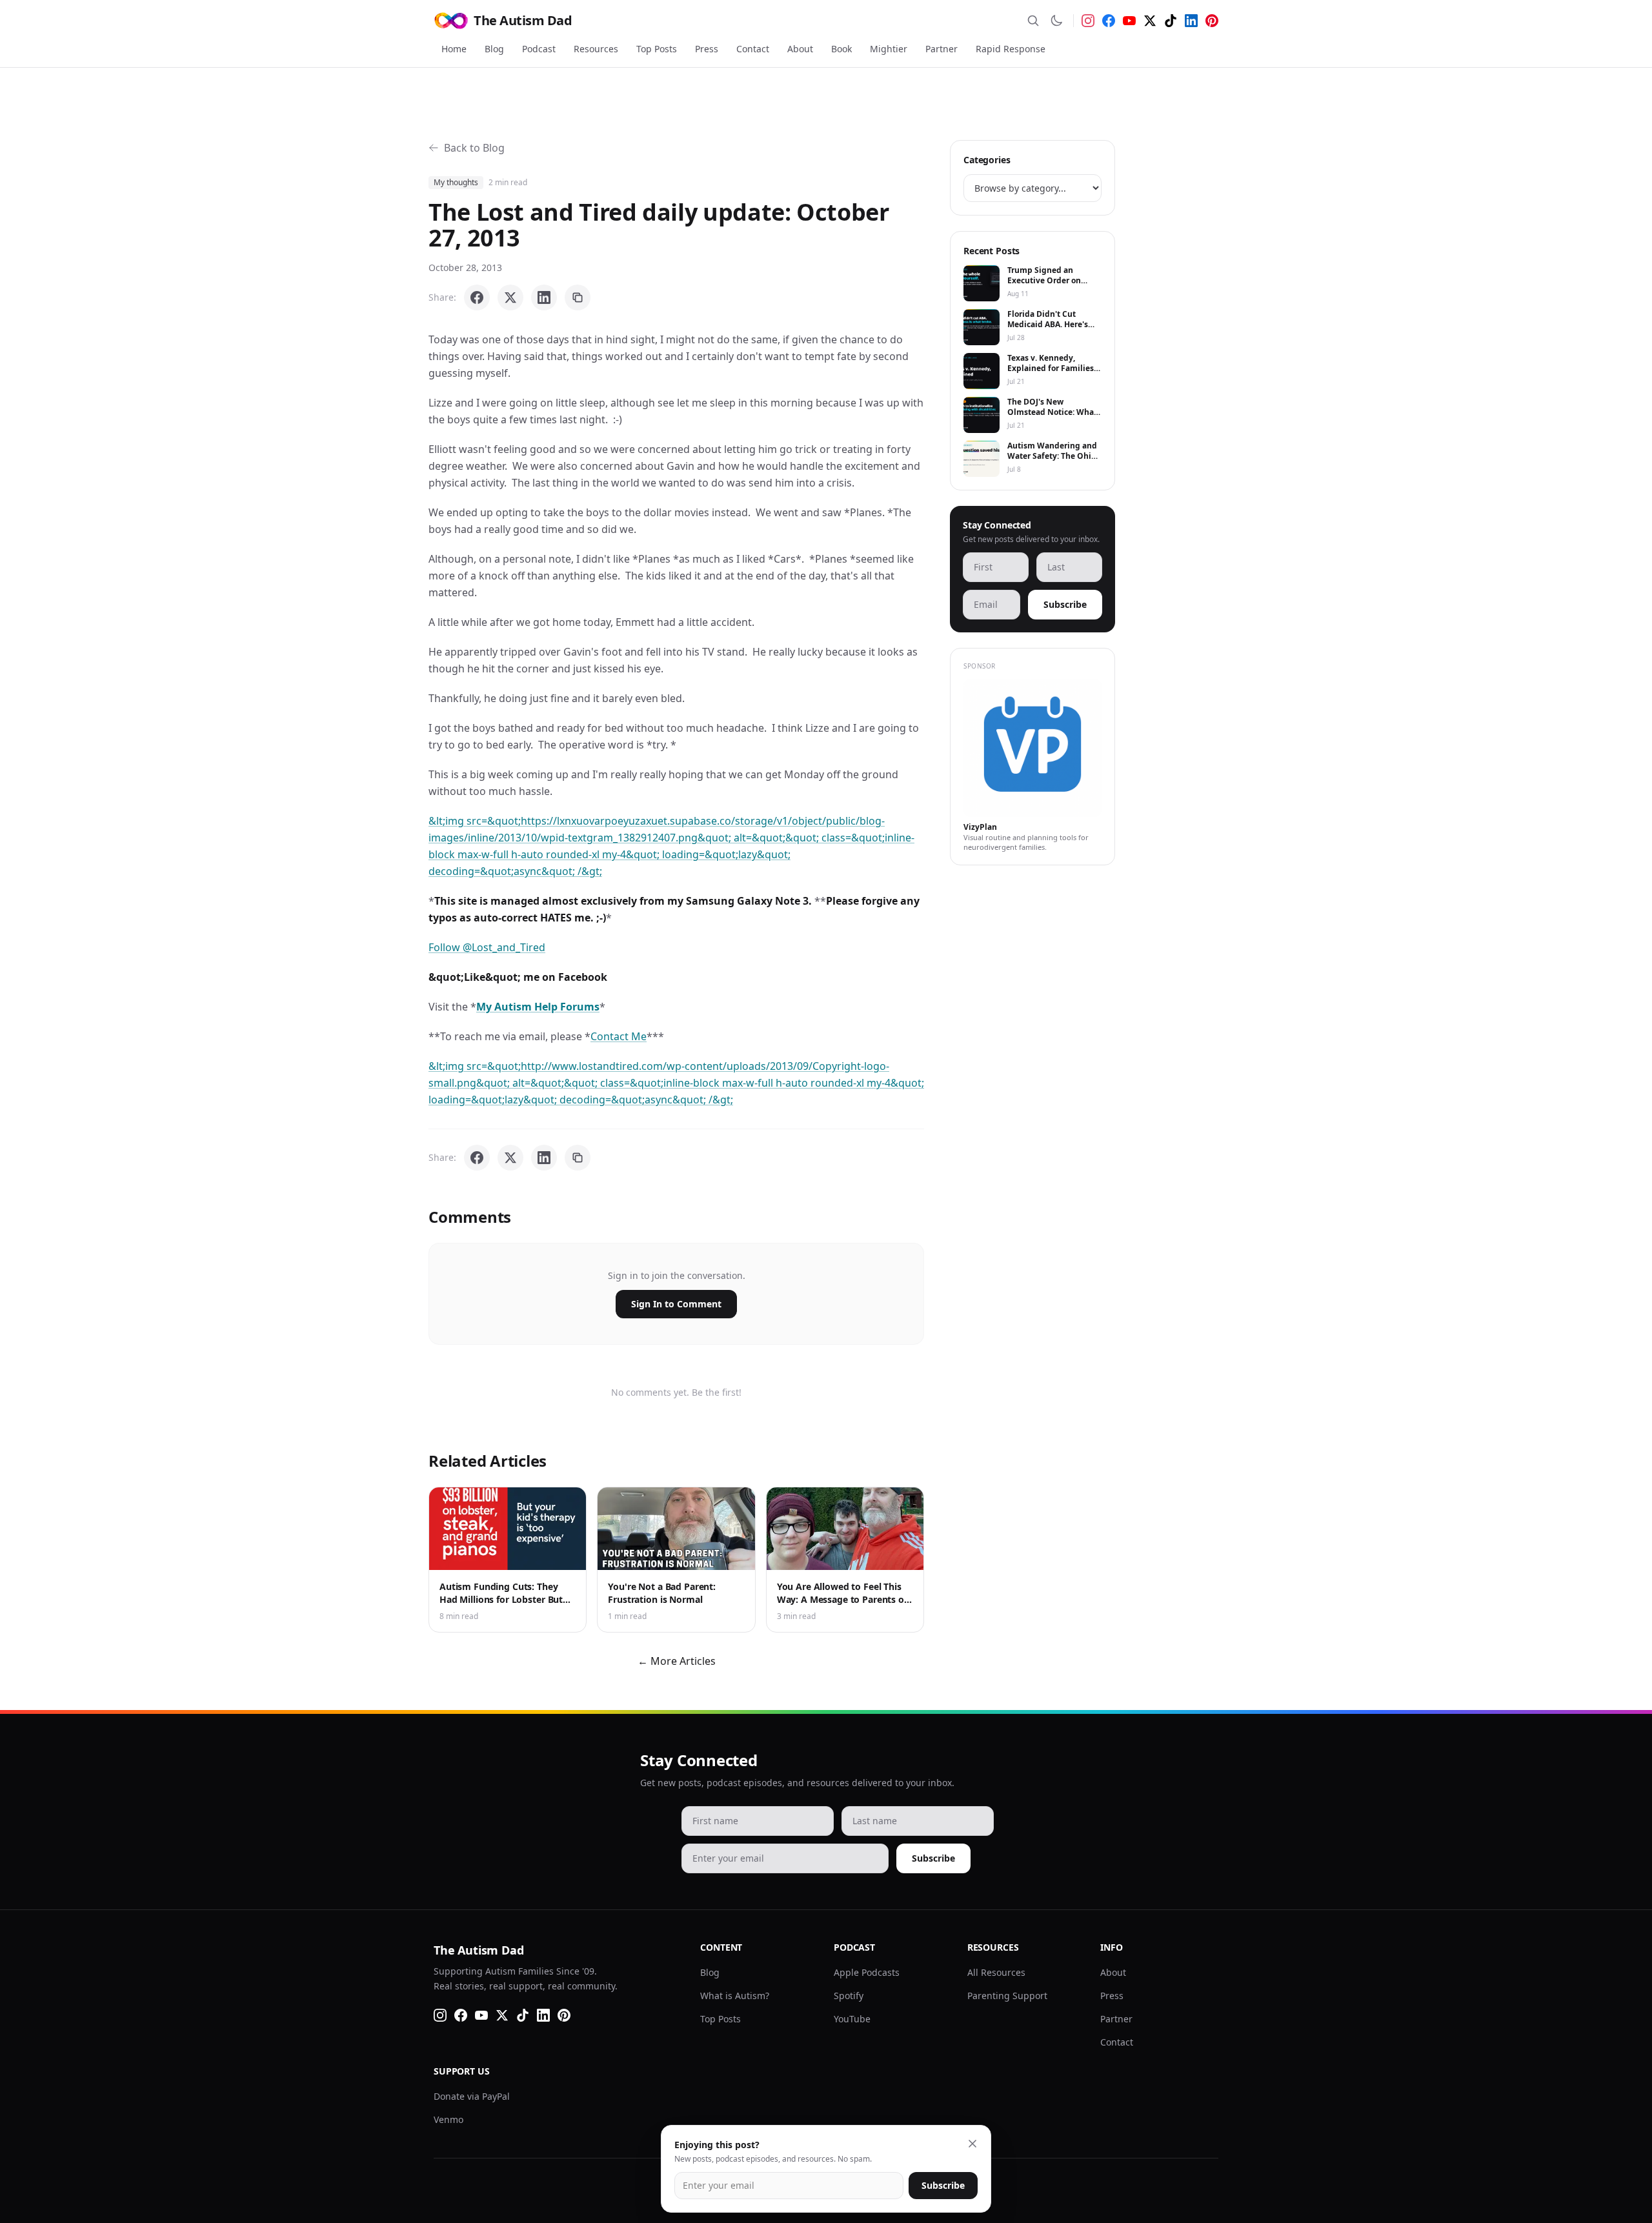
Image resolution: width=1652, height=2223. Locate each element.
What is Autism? (735, 1996)
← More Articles (677, 1661)
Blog (494, 49)
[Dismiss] (972, 2144)
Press (707, 49)
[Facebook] (1109, 21)
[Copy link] (578, 297)
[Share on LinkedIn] (544, 297)
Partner (942, 49)
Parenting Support (1007, 1996)
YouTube (852, 2019)
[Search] (1033, 21)
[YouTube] (1129, 21)
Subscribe (1065, 604)
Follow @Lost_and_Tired (487, 947)
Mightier (889, 49)
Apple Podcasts (867, 1972)
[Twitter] (1150, 21)
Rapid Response (1011, 49)
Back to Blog (474, 148)
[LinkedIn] (1191, 21)
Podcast (539, 49)
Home (454, 49)
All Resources (996, 1972)
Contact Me (619, 1036)
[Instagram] (1088, 21)
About (800, 49)
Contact (753, 49)
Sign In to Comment (676, 1304)
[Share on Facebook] (477, 297)
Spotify (849, 1996)
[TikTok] (1171, 21)
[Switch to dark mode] (1056, 21)
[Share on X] (510, 297)
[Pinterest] (1212, 21)
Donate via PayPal (472, 2096)
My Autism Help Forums (538, 1007)
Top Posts (657, 49)
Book (841, 49)
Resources (596, 49)
